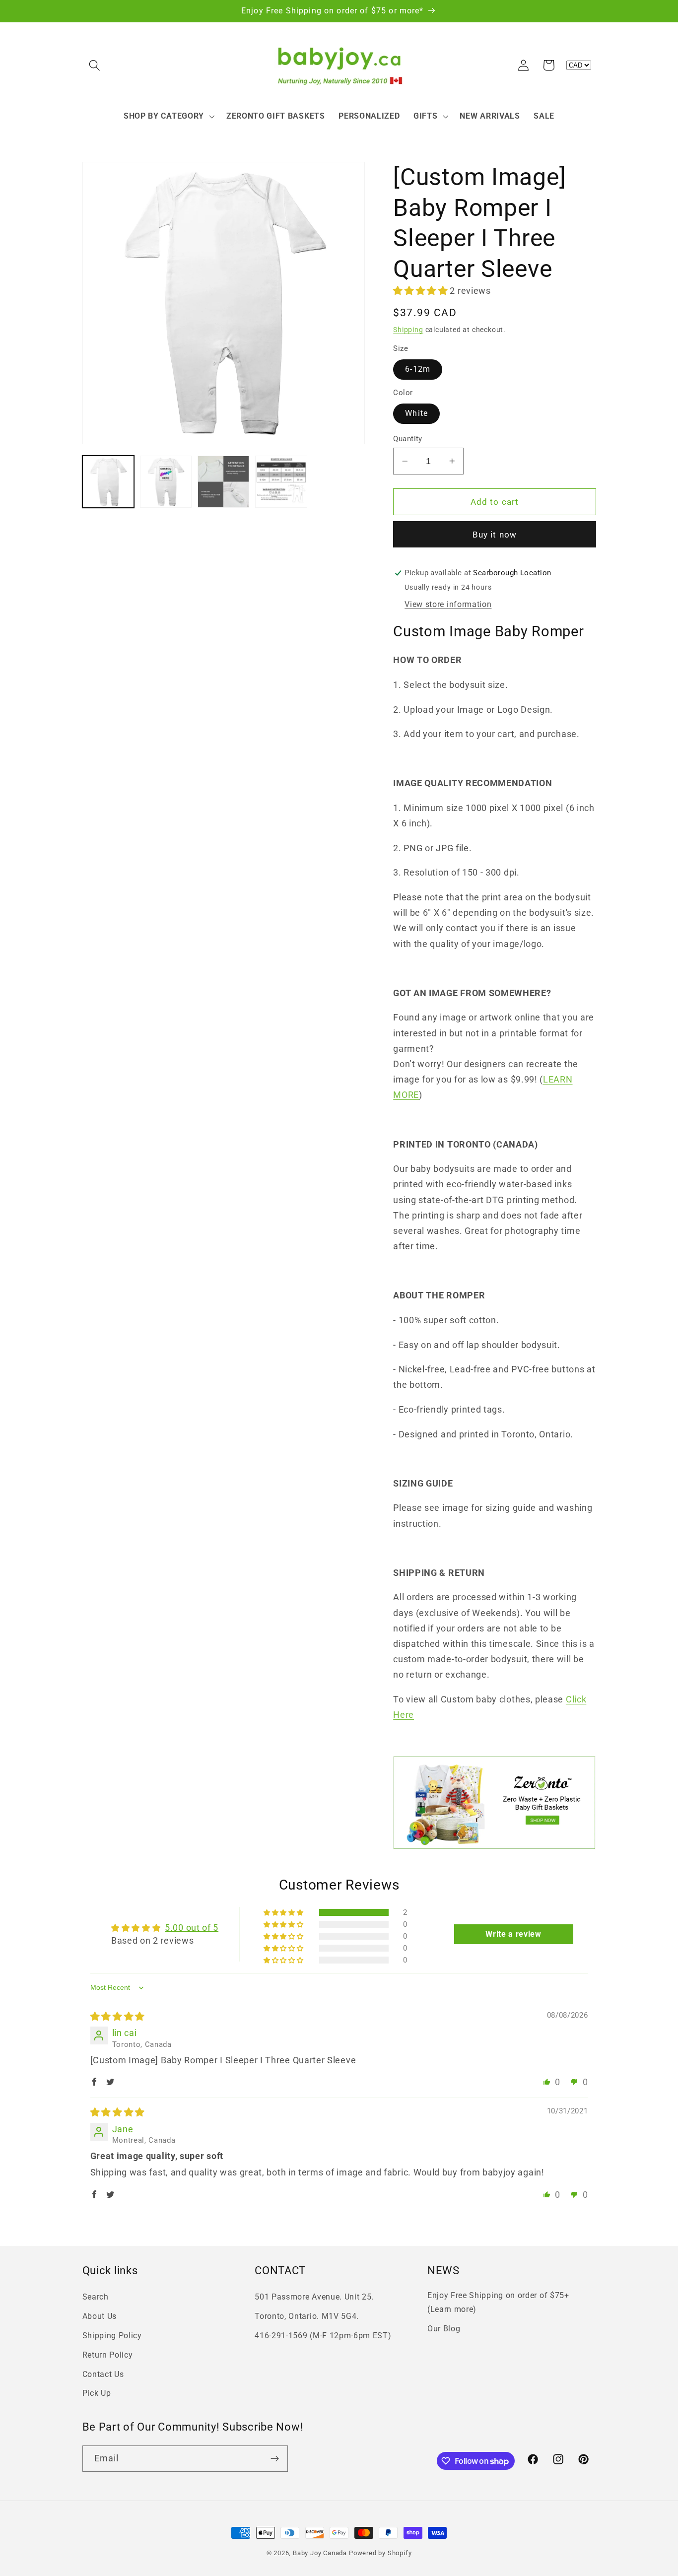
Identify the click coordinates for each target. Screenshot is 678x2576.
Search (96, 2297)
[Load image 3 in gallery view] (224, 482)
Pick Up (97, 2393)
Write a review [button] (513, 1934)
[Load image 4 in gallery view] (281, 482)
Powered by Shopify (380, 2553)
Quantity (408, 439)
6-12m (418, 369)
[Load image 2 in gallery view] (166, 482)
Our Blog (444, 2329)
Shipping (408, 330)
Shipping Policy (112, 2336)
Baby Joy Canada (320, 2553)
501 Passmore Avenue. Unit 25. (314, 2297)
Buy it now (495, 535)
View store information (448, 604)
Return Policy (108, 2355)
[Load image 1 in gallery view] (108, 482)
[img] (118, 2016)
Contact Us (103, 2374)
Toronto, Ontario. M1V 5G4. (307, 2316)
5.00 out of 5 (192, 1928)
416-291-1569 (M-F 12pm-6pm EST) (323, 2336)
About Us (100, 2316)
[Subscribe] (275, 2459)
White (416, 413)
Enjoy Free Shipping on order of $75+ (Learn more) (498, 2302)
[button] (95, 65)
